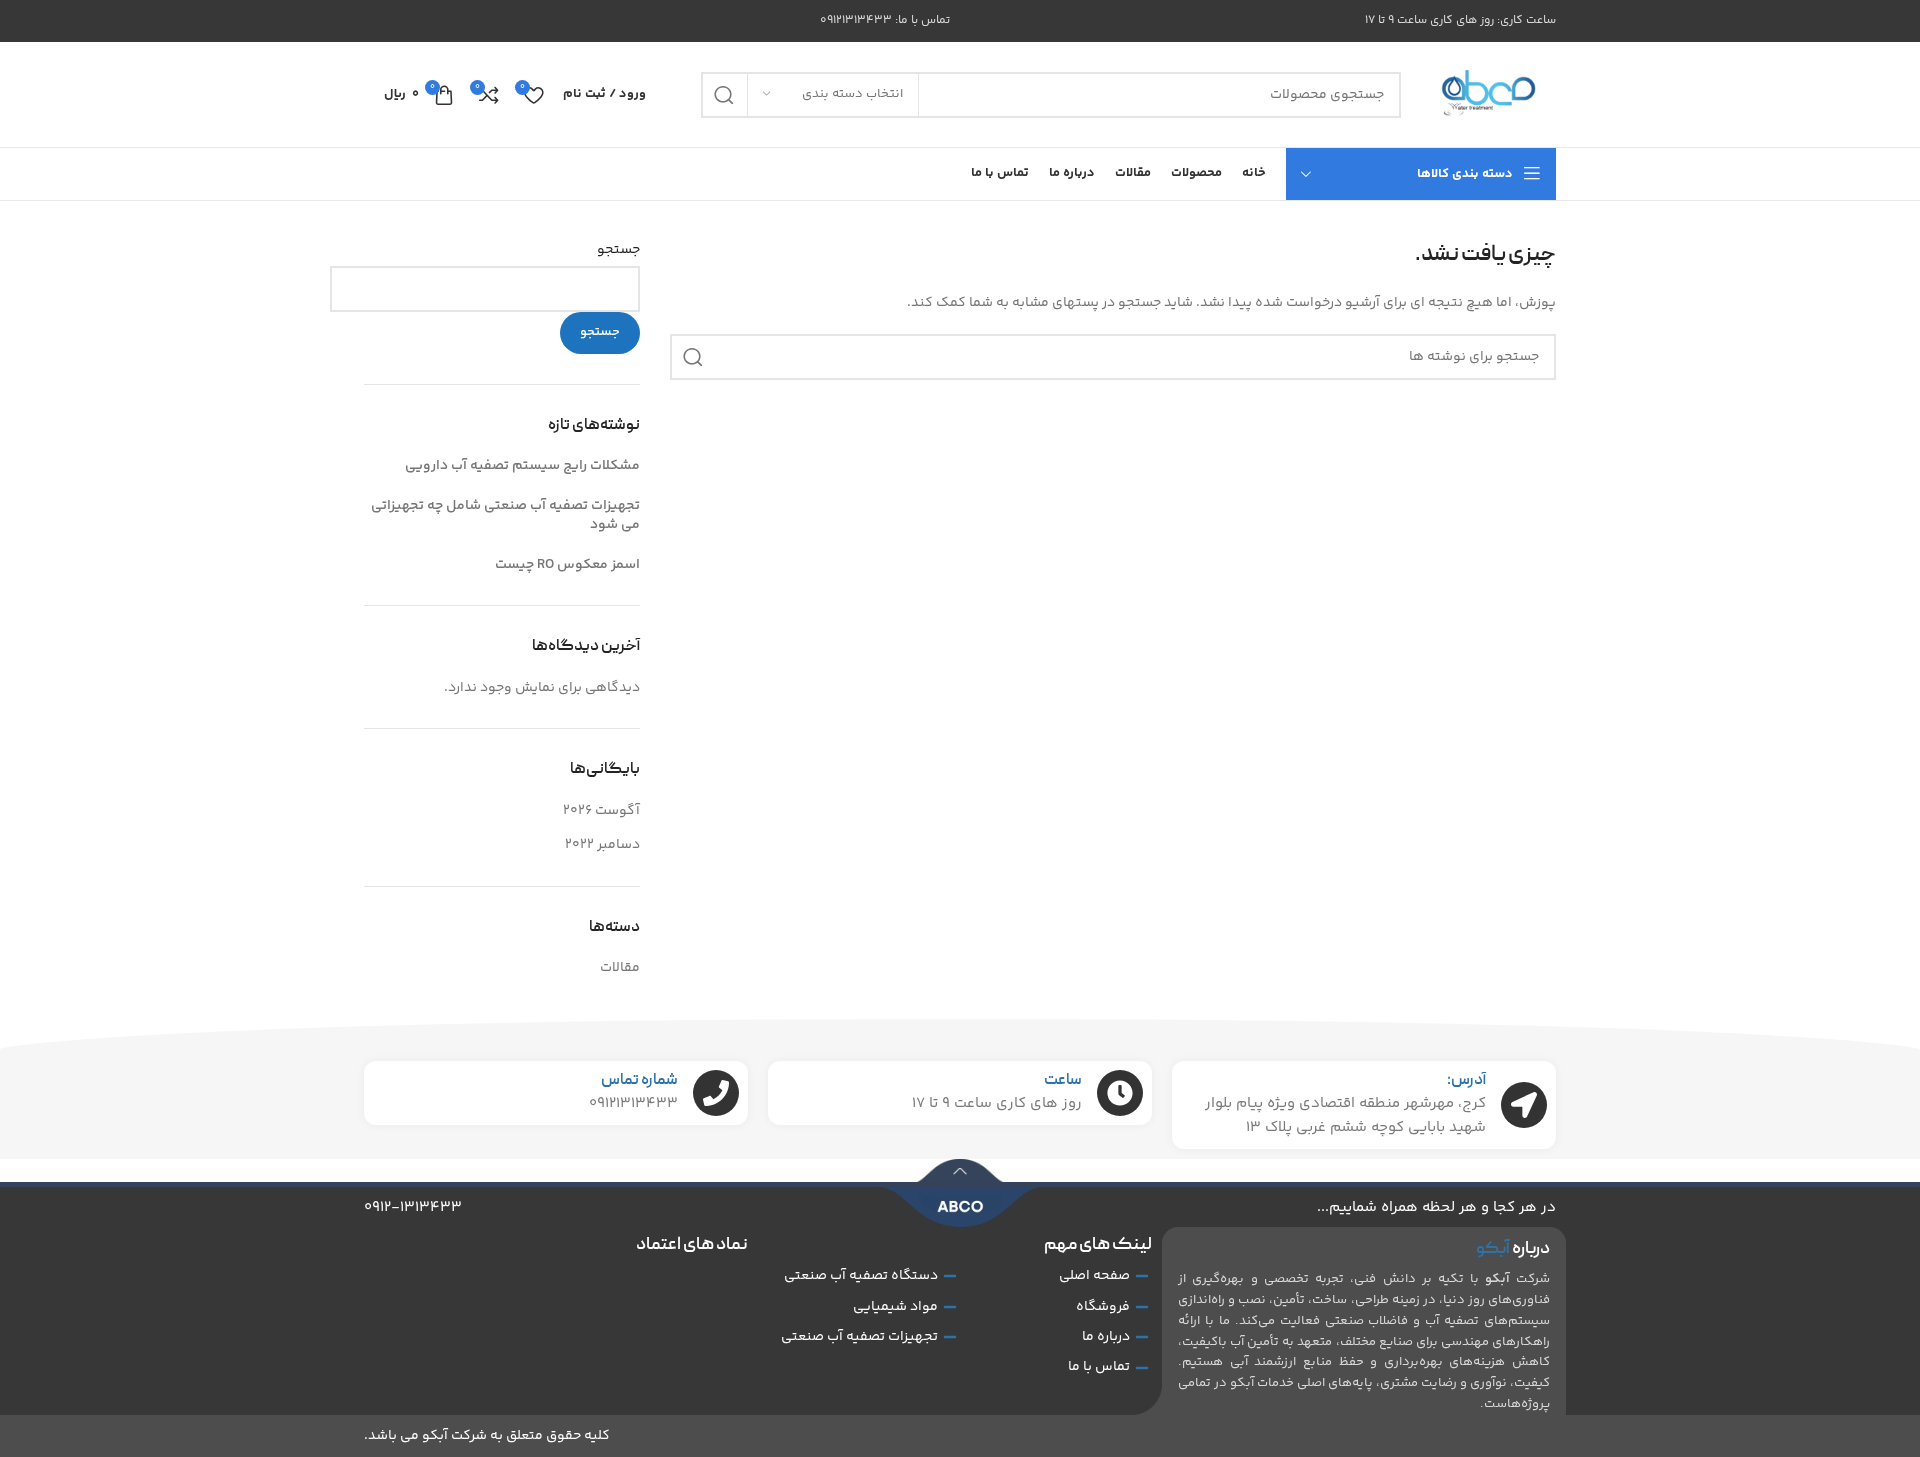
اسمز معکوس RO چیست (567, 565)
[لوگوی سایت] (1488, 95)
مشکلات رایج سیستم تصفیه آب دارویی (522, 466)
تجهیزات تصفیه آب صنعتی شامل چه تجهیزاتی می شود (505, 516)
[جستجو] (724, 95)
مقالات (620, 968)
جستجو (618, 251)
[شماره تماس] (716, 1093)
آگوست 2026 (601, 811)
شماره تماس (639, 1081)
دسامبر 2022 (602, 845)
